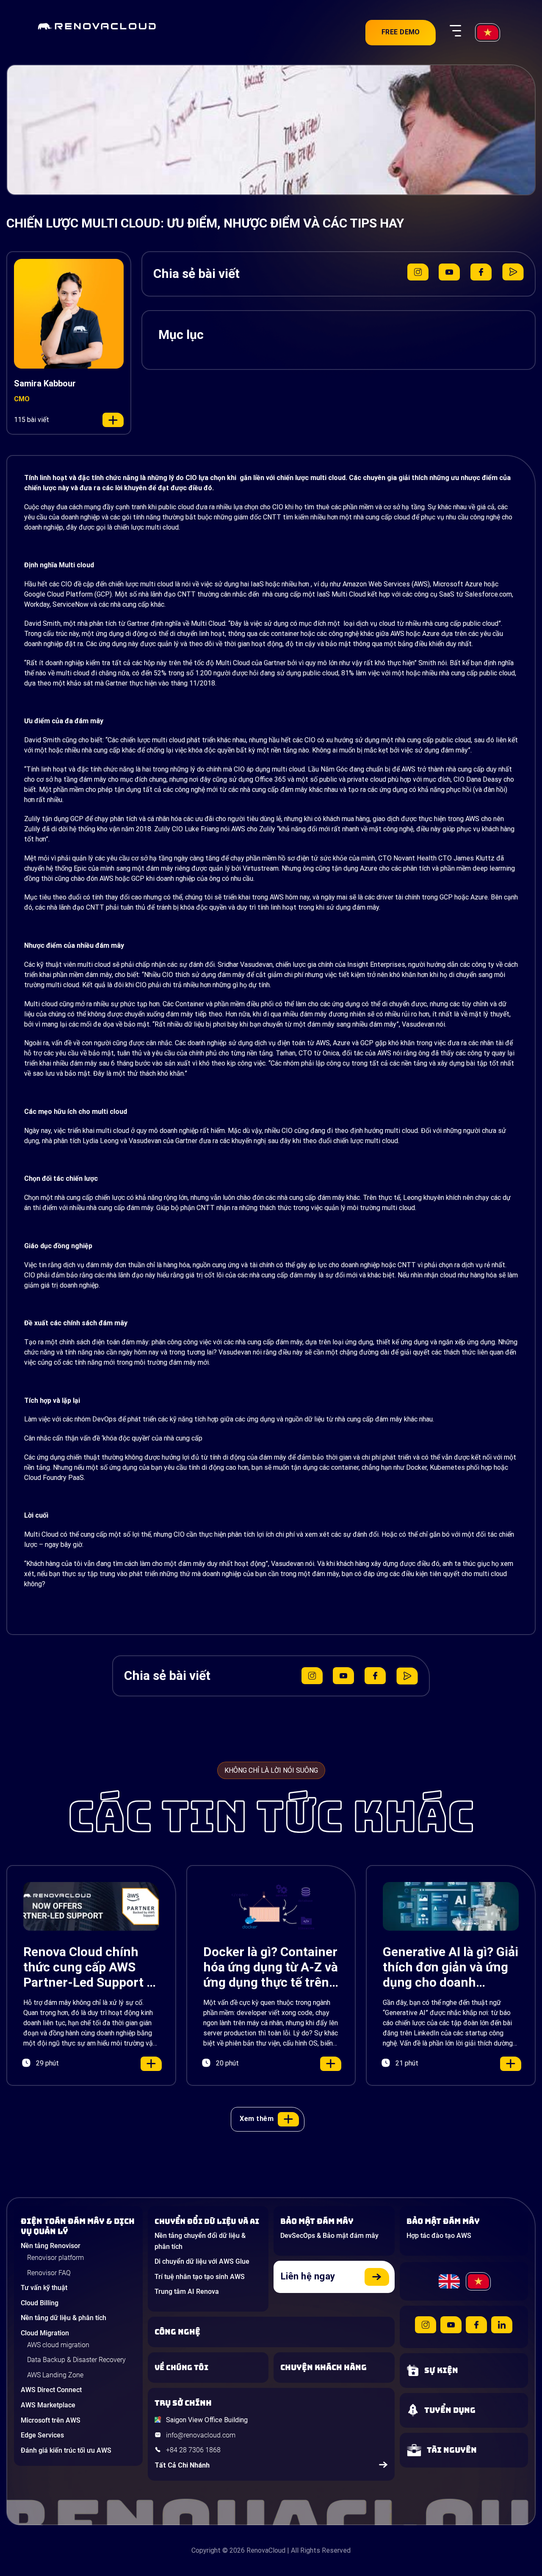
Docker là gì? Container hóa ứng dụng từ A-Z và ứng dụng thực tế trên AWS (271, 1967)
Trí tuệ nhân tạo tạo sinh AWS (200, 2277)
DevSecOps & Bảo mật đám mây (329, 2236)
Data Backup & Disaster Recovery (76, 2360)
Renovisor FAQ (49, 2273)
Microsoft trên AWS (51, 2420)
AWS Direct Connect (51, 2390)
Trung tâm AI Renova (187, 2291)
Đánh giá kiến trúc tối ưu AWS (66, 2450)
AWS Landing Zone (55, 2375)
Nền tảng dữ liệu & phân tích (64, 2318)
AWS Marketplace (48, 2405)
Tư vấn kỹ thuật (44, 2288)
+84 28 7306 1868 (193, 2450)
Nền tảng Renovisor (51, 2246)
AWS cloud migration (58, 2345)
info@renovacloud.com (201, 2435)
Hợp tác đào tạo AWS (439, 2236)
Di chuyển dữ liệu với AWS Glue (202, 2261)
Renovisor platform (55, 2258)
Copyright (206, 2550)
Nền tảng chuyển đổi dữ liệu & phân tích (200, 2241)
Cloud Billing (40, 2303)
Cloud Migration (45, 2333)
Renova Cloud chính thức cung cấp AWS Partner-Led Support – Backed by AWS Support (89, 1967)
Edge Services (42, 2435)
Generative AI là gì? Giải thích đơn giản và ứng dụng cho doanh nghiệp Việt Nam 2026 (451, 1967)
